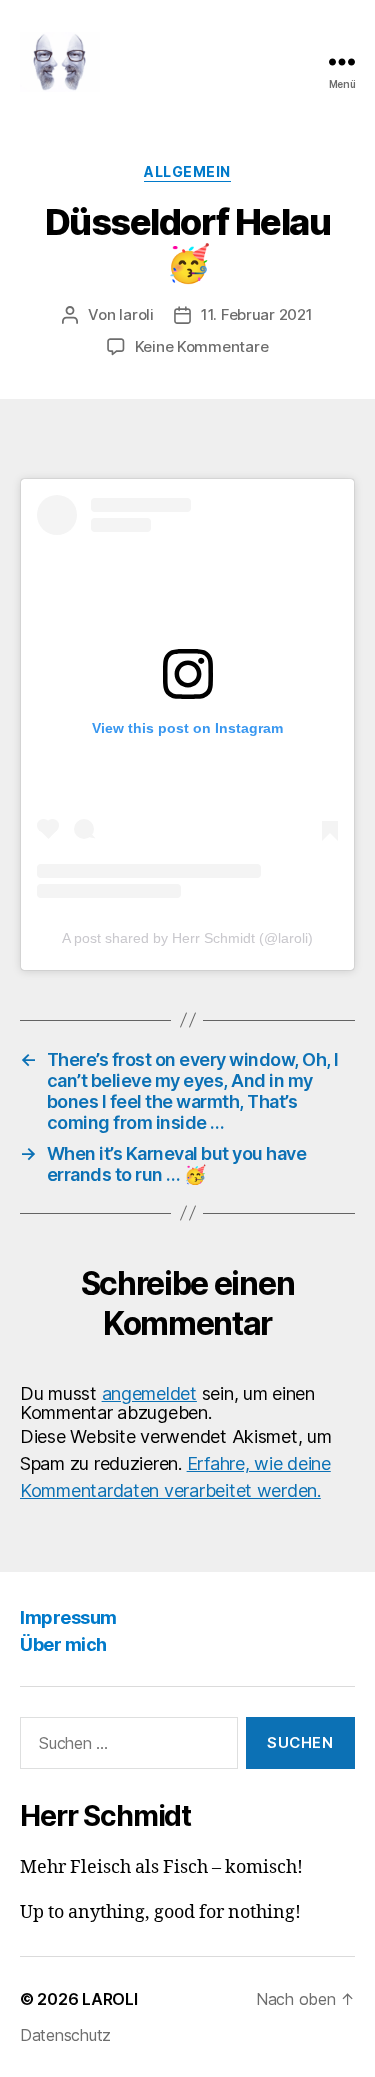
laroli (136, 314)
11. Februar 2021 (257, 314)
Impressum (68, 1617)
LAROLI (109, 1999)
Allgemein (187, 171)
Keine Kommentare (202, 346)
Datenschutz (65, 2035)
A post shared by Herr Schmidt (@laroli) (187, 938)
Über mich (63, 1644)
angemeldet (149, 1393)
